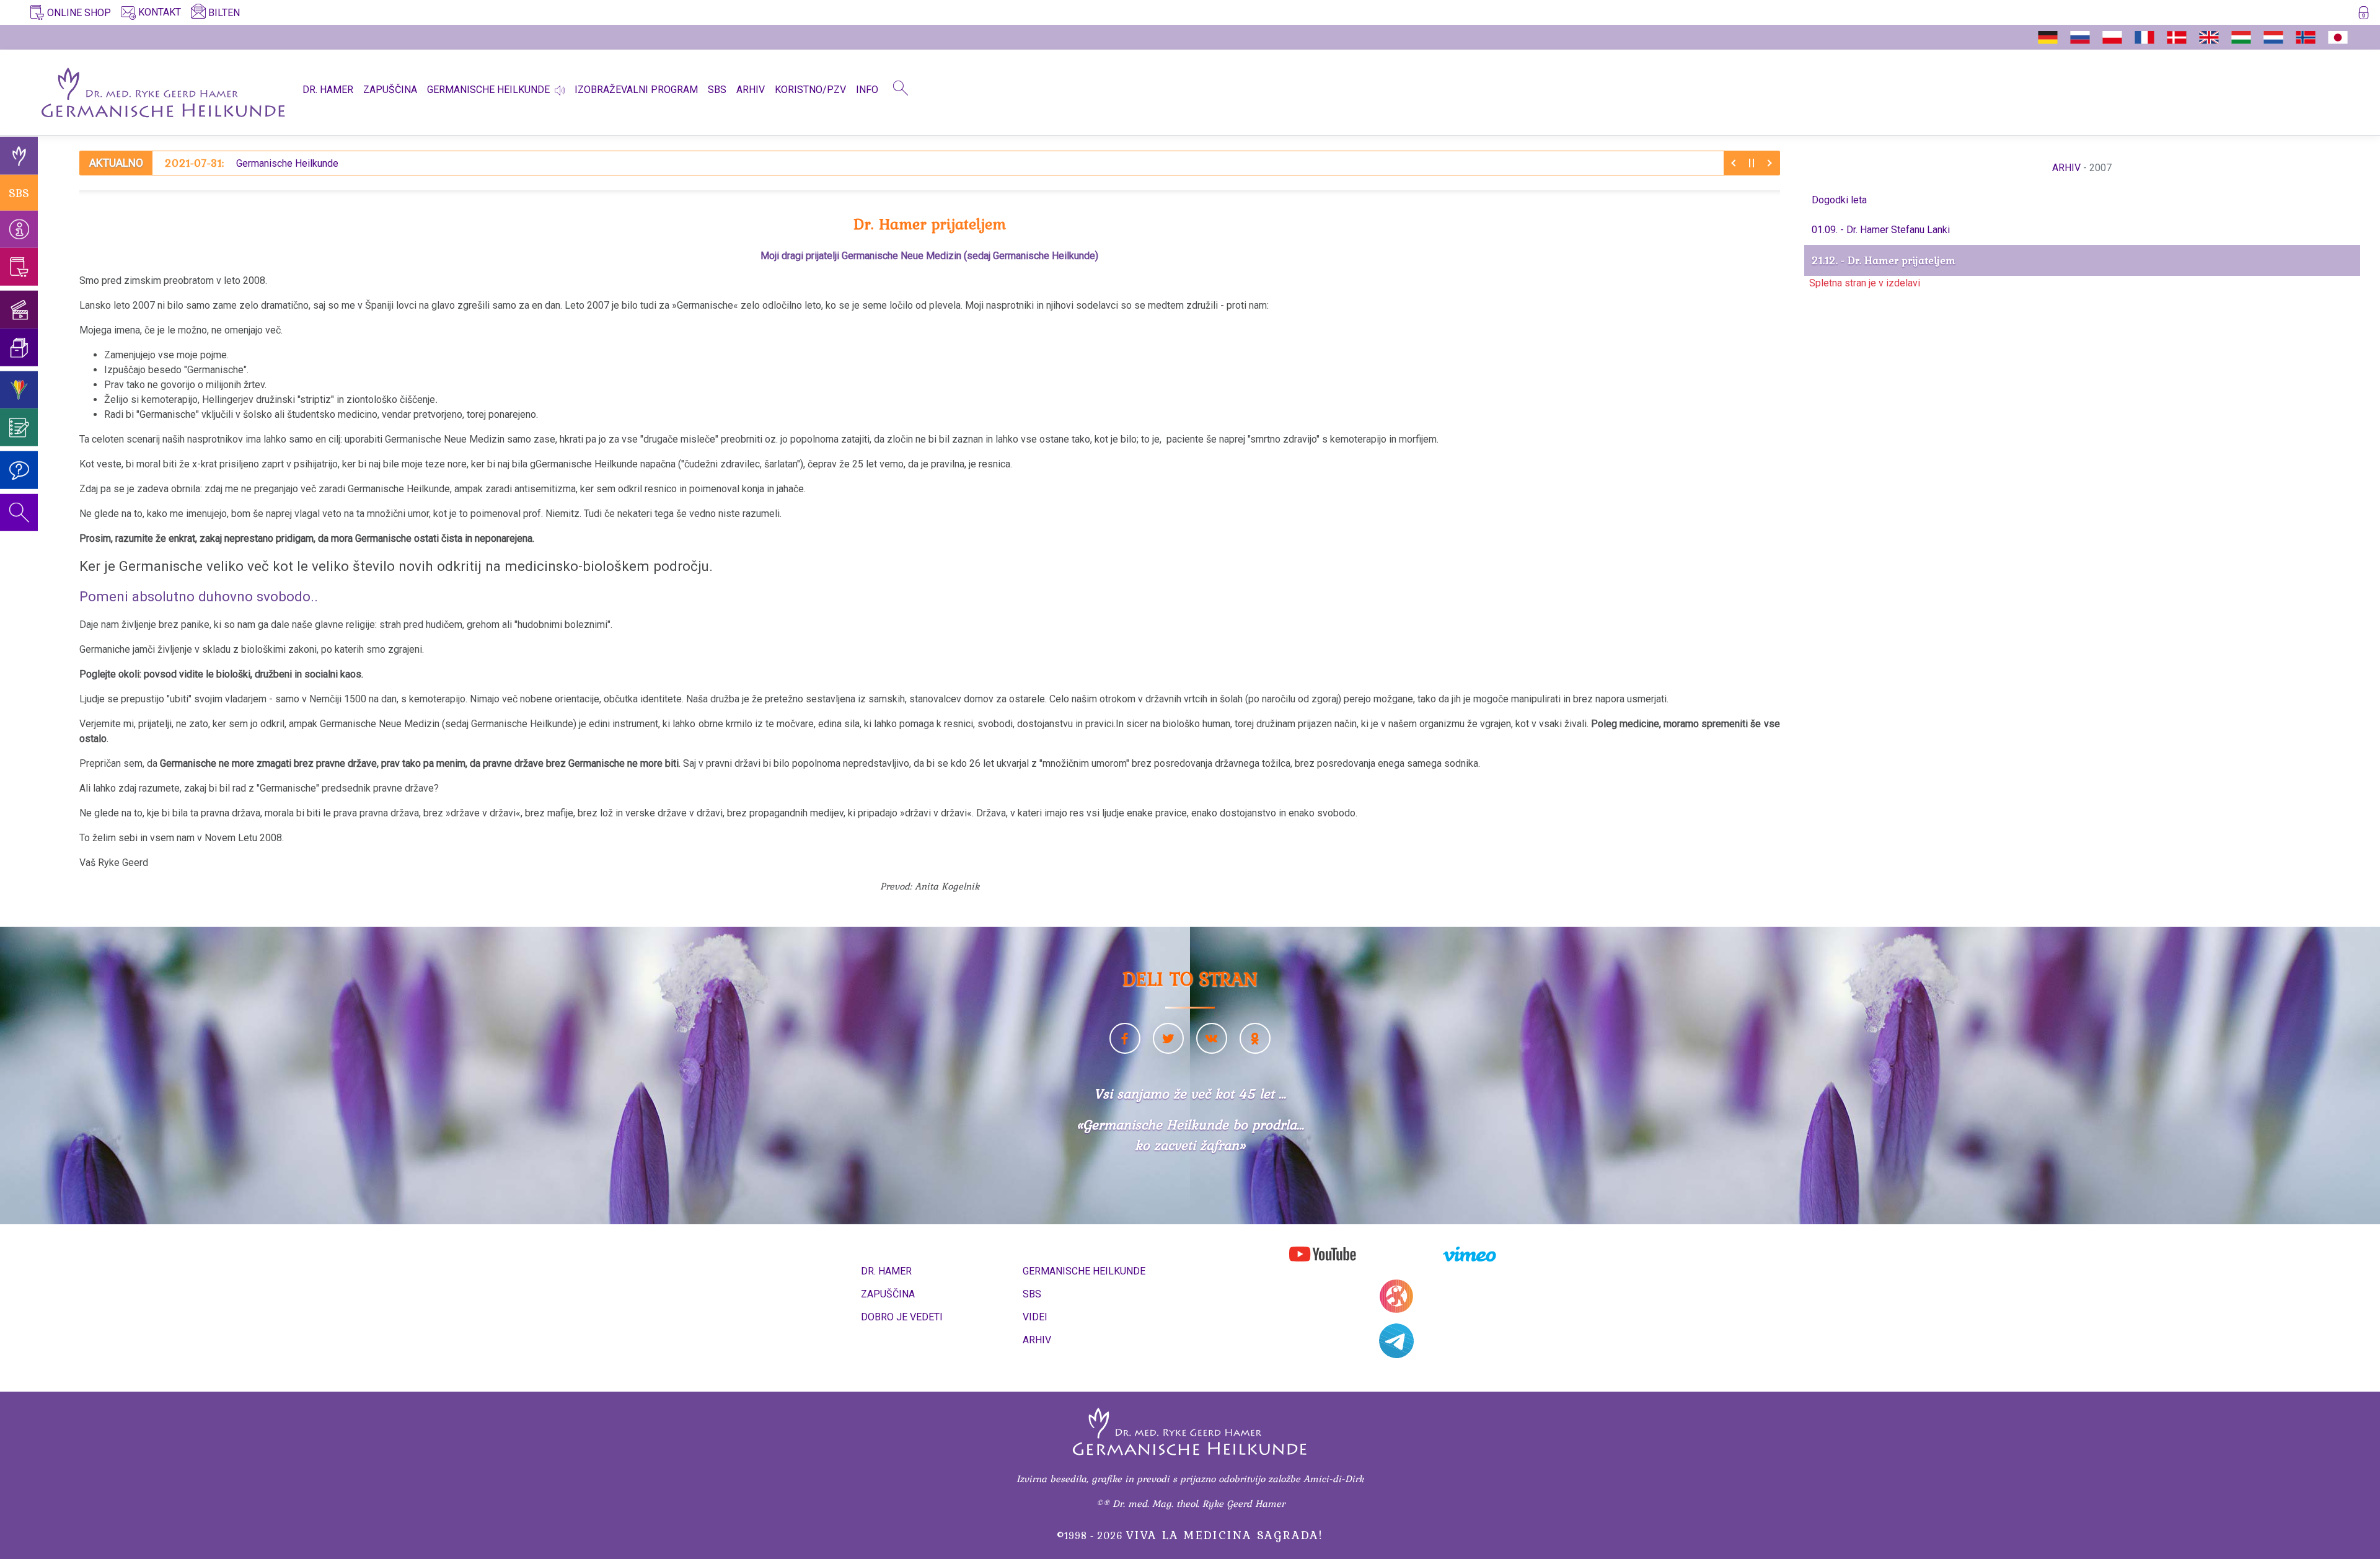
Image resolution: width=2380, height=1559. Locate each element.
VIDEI (1035, 1317)
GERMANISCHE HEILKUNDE (488, 90)
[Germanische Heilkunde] (19, 156)
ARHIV (751, 90)
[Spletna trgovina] (19, 267)
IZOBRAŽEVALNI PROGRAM (636, 90)
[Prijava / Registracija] (2364, 15)
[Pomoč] (19, 470)
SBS (717, 90)
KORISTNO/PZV (810, 90)
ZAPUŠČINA (390, 90)
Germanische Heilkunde (252, 163)
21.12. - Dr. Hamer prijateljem (1884, 260)
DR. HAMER (328, 90)
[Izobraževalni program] (19, 390)
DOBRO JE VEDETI (902, 1317)
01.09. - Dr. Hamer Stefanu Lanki (1881, 230)
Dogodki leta (1839, 200)
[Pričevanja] (19, 427)
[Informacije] (19, 229)
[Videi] (19, 310)
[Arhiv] (19, 347)
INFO (867, 90)
